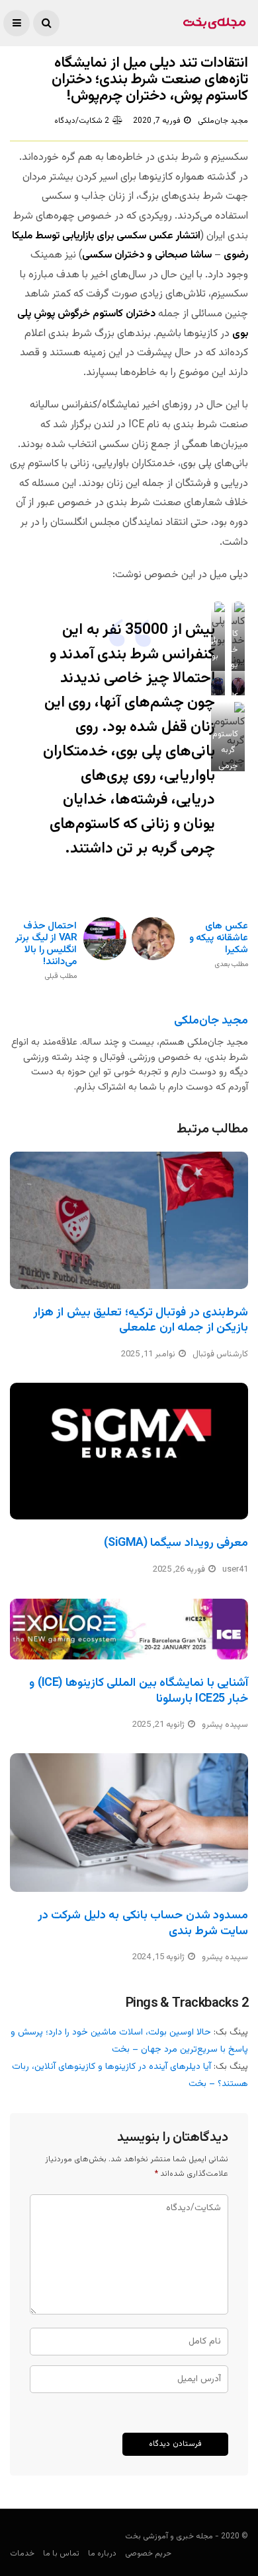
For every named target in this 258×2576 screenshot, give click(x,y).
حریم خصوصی (148, 2554)
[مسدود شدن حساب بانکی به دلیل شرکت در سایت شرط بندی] (129, 1823)
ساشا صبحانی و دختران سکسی (147, 255)
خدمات (22, 2554)
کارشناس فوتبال (220, 1354)
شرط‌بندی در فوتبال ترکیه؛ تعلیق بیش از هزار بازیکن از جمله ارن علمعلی (141, 1320)
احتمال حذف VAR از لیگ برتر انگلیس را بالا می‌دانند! (46, 951)
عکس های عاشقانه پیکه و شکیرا (219, 945)
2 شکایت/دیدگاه (82, 121)
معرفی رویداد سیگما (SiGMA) (176, 1543)
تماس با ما (61, 2554)
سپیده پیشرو (225, 1725)
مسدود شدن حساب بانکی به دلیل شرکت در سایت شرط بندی (143, 1923)
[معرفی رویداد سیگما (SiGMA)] (129, 1451)
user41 (235, 1570)
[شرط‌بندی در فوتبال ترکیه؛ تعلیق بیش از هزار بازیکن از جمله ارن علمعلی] (129, 1220)
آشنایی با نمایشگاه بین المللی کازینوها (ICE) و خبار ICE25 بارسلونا (139, 1691)
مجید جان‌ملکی (223, 121)
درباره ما (102, 2554)
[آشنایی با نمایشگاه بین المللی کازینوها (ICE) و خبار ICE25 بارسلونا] (129, 1629)
